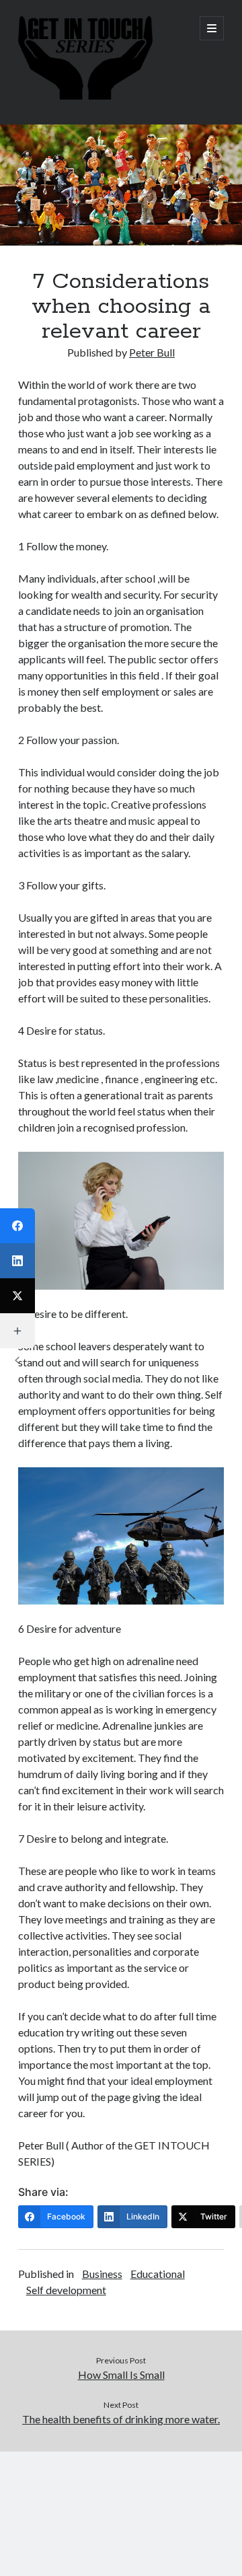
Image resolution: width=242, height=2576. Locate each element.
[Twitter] (17, 1296)
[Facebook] (17, 1226)
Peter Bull (152, 352)
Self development (66, 2290)
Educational (158, 2274)
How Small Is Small (121, 2375)
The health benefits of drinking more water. (121, 2419)
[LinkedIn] (17, 1261)
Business (102, 2274)
